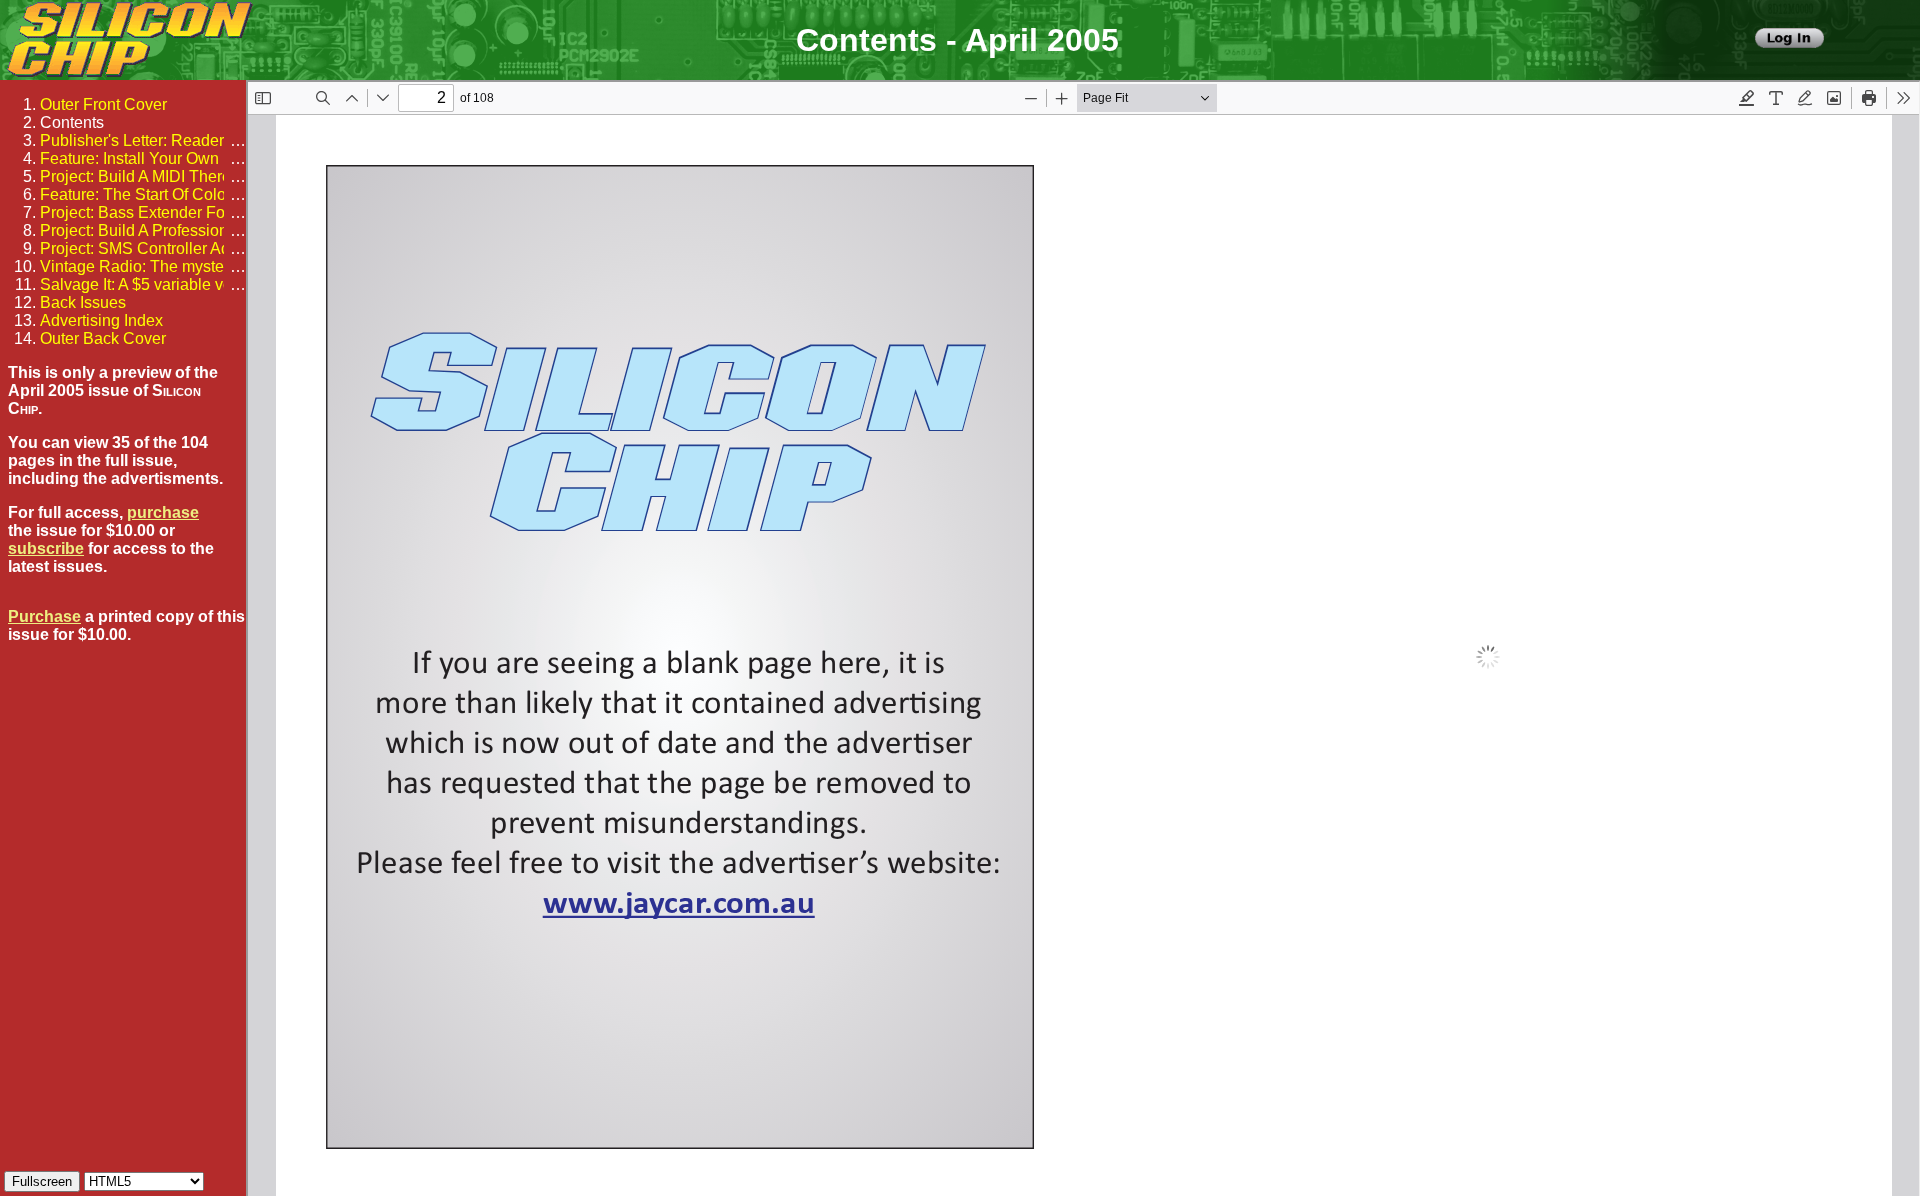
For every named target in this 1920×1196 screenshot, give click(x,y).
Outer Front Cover (103, 104)
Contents (72, 122)
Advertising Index (101, 320)
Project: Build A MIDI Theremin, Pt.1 (166, 176)
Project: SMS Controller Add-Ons (156, 248)
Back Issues (83, 302)
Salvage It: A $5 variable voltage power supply (203, 284)
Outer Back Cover (103, 338)
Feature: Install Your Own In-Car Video (176, 158)
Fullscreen (42, 1181)
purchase (163, 512)
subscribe (46, 548)
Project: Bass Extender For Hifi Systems (181, 212)
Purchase (44, 616)
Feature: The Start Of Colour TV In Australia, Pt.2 (212, 194)
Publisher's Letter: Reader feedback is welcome (208, 140)
